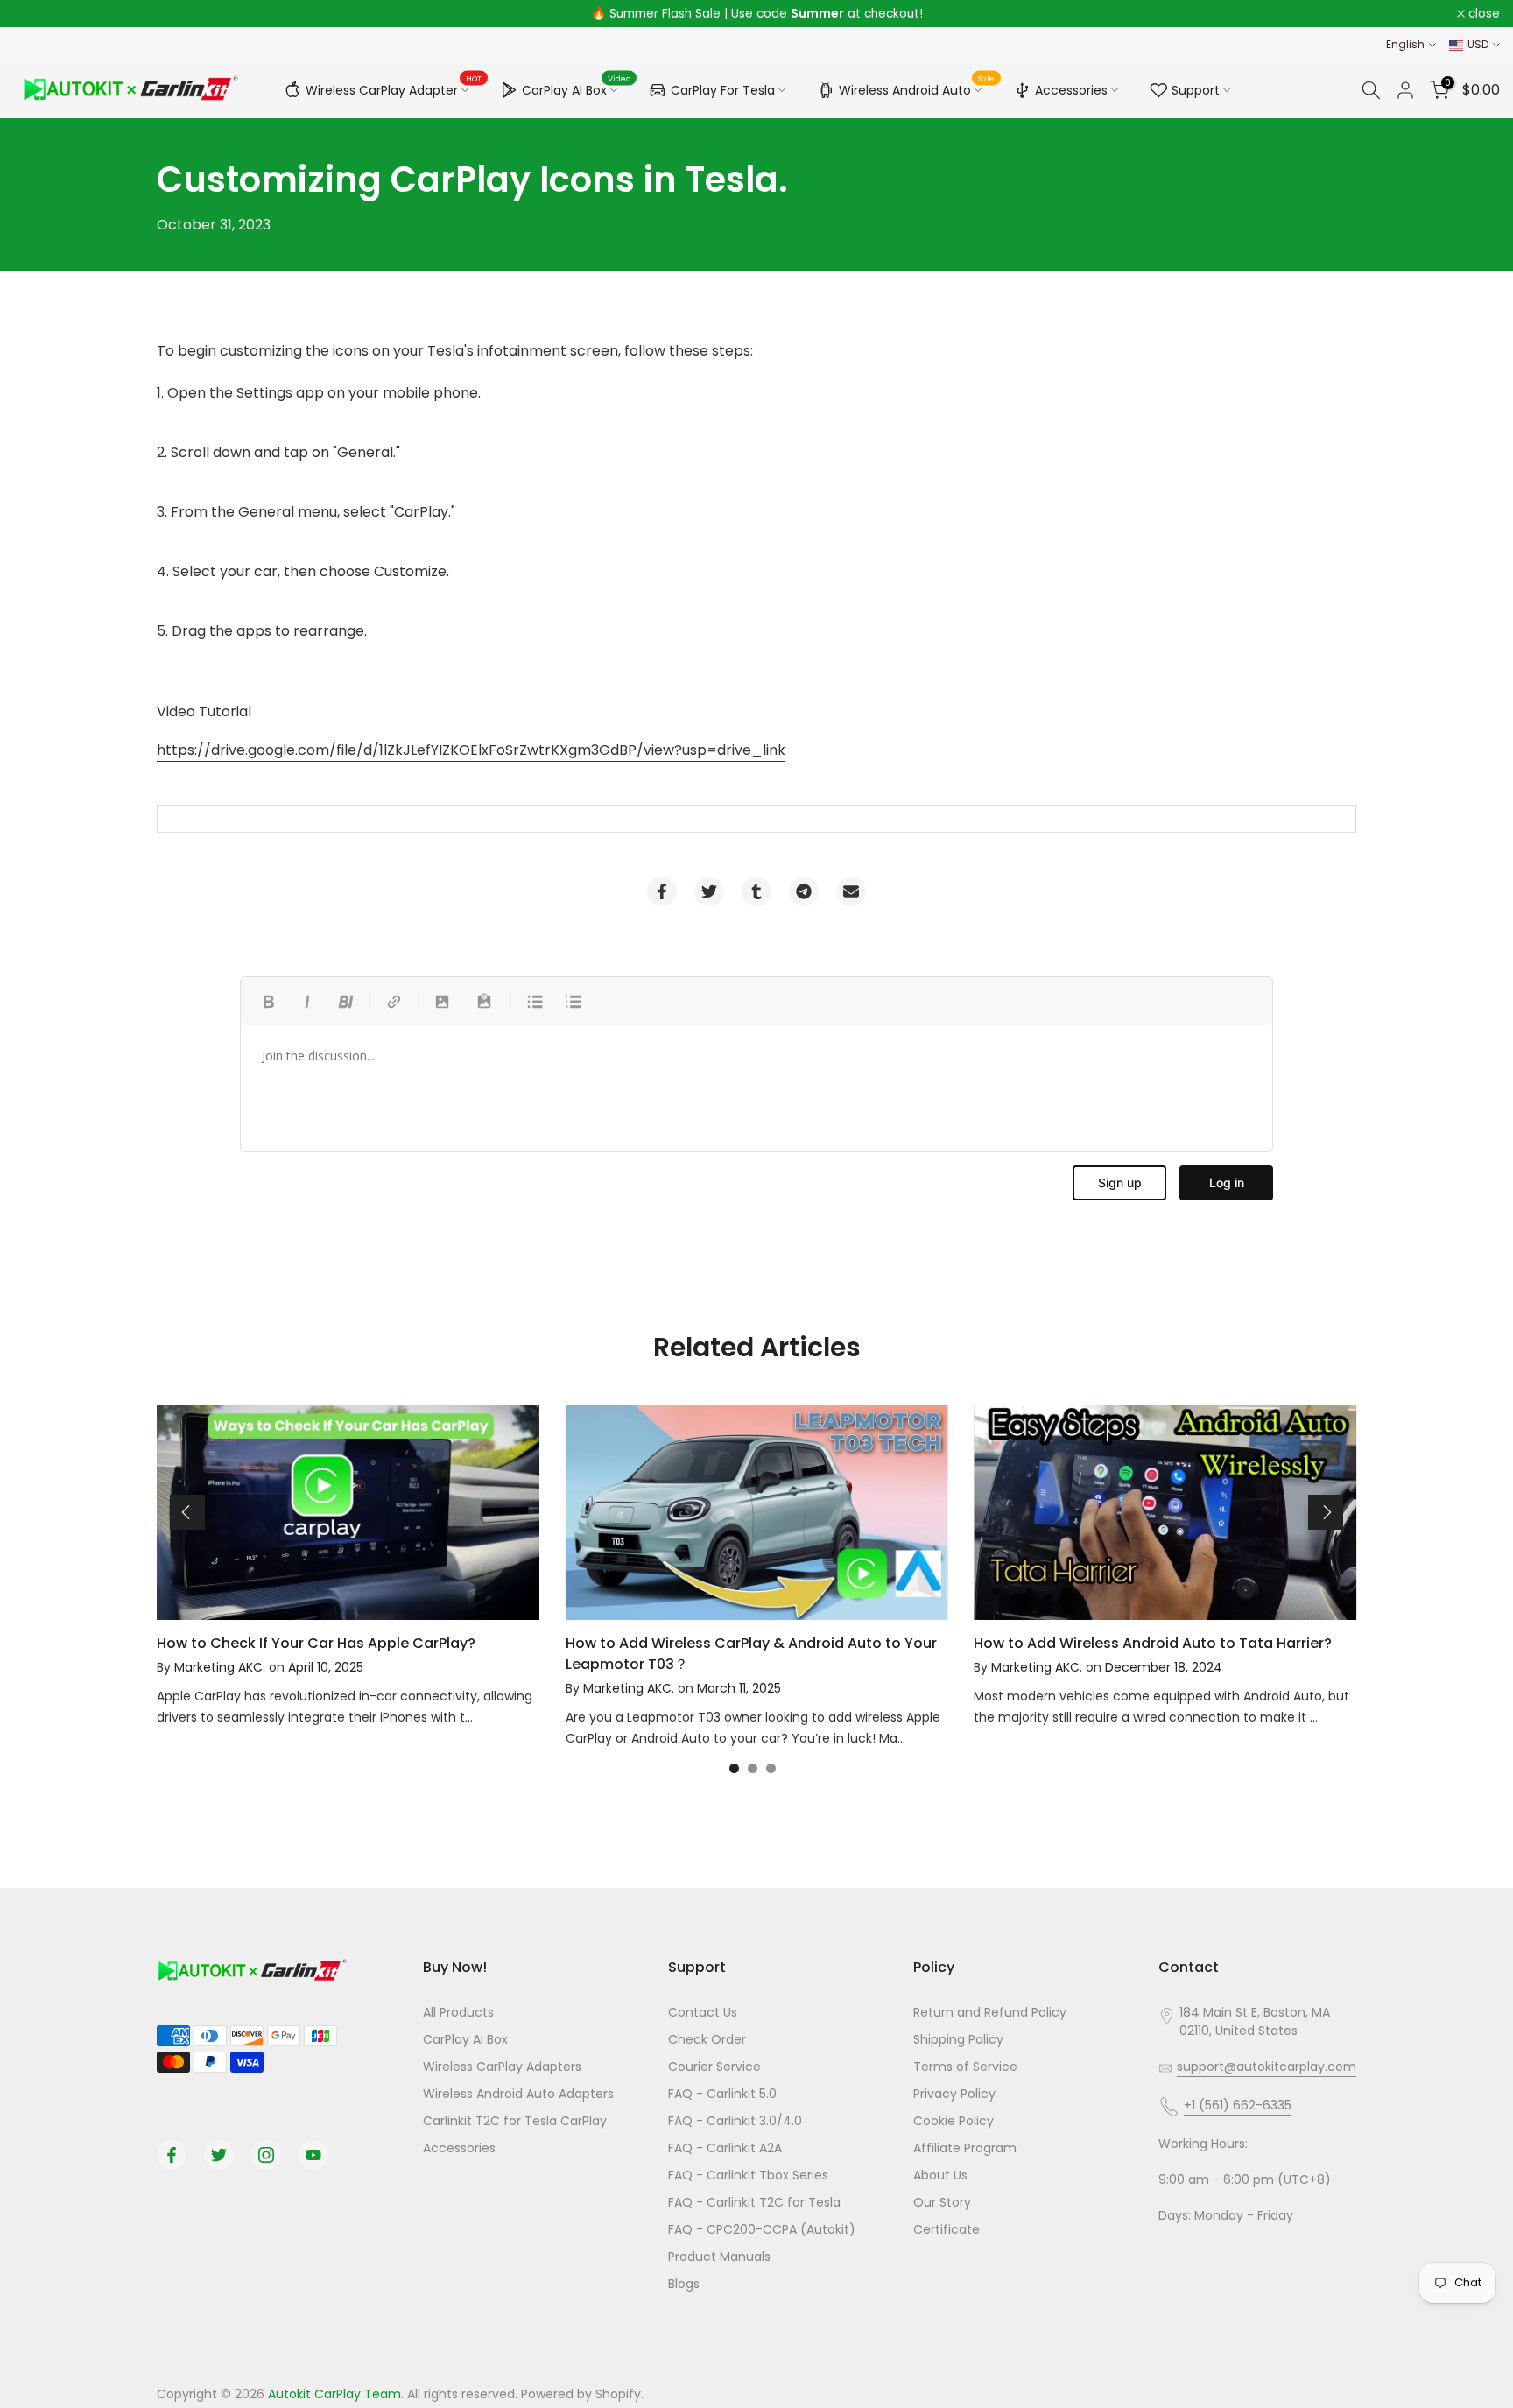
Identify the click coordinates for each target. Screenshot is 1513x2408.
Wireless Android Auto (917, 88)
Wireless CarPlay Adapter (394, 88)
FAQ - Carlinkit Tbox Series (748, 2175)
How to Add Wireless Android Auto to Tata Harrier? (1153, 1643)
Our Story (942, 2202)
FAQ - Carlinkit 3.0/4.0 (735, 2121)
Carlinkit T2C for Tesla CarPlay (515, 2121)
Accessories (1071, 90)
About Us (940, 2175)
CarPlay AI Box (577, 88)
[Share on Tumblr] (756, 891)
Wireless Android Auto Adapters (518, 2094)
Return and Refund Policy (990, 2012)
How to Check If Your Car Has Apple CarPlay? (316, 1643)
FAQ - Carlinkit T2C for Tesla (754, 2202)
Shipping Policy (958, 2039)
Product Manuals (719, 2257)
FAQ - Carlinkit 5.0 (722, 2094)
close (39, 14)
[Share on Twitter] (709, 891)
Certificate (947, 2229)
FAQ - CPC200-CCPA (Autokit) (762, 2229)
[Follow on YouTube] (313, 2155)
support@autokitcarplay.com (1267, 2067)
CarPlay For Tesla (723, 90)
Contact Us (703, 2012)
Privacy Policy (954, 2094)
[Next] (1326, 1512)
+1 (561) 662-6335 (1238, 2105)
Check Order (707, 2039)
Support (1196, 90)
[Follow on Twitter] (219, 2155)
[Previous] (187, 1512)
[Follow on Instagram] (266, 2155)
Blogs (684, 2284)
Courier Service (714, 2067)
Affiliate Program (965, 2148)
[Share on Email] (851, 891)
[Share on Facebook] (662, 891)
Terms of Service (965, 2067)
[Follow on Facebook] (172, 2155)
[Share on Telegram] (804, 891)
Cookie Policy (954, 2121)
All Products (458, 2012)
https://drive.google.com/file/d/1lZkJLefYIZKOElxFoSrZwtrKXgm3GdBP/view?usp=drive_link (471, 750)
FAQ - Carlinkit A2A (725, 2148)
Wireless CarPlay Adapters (502, 2067)
